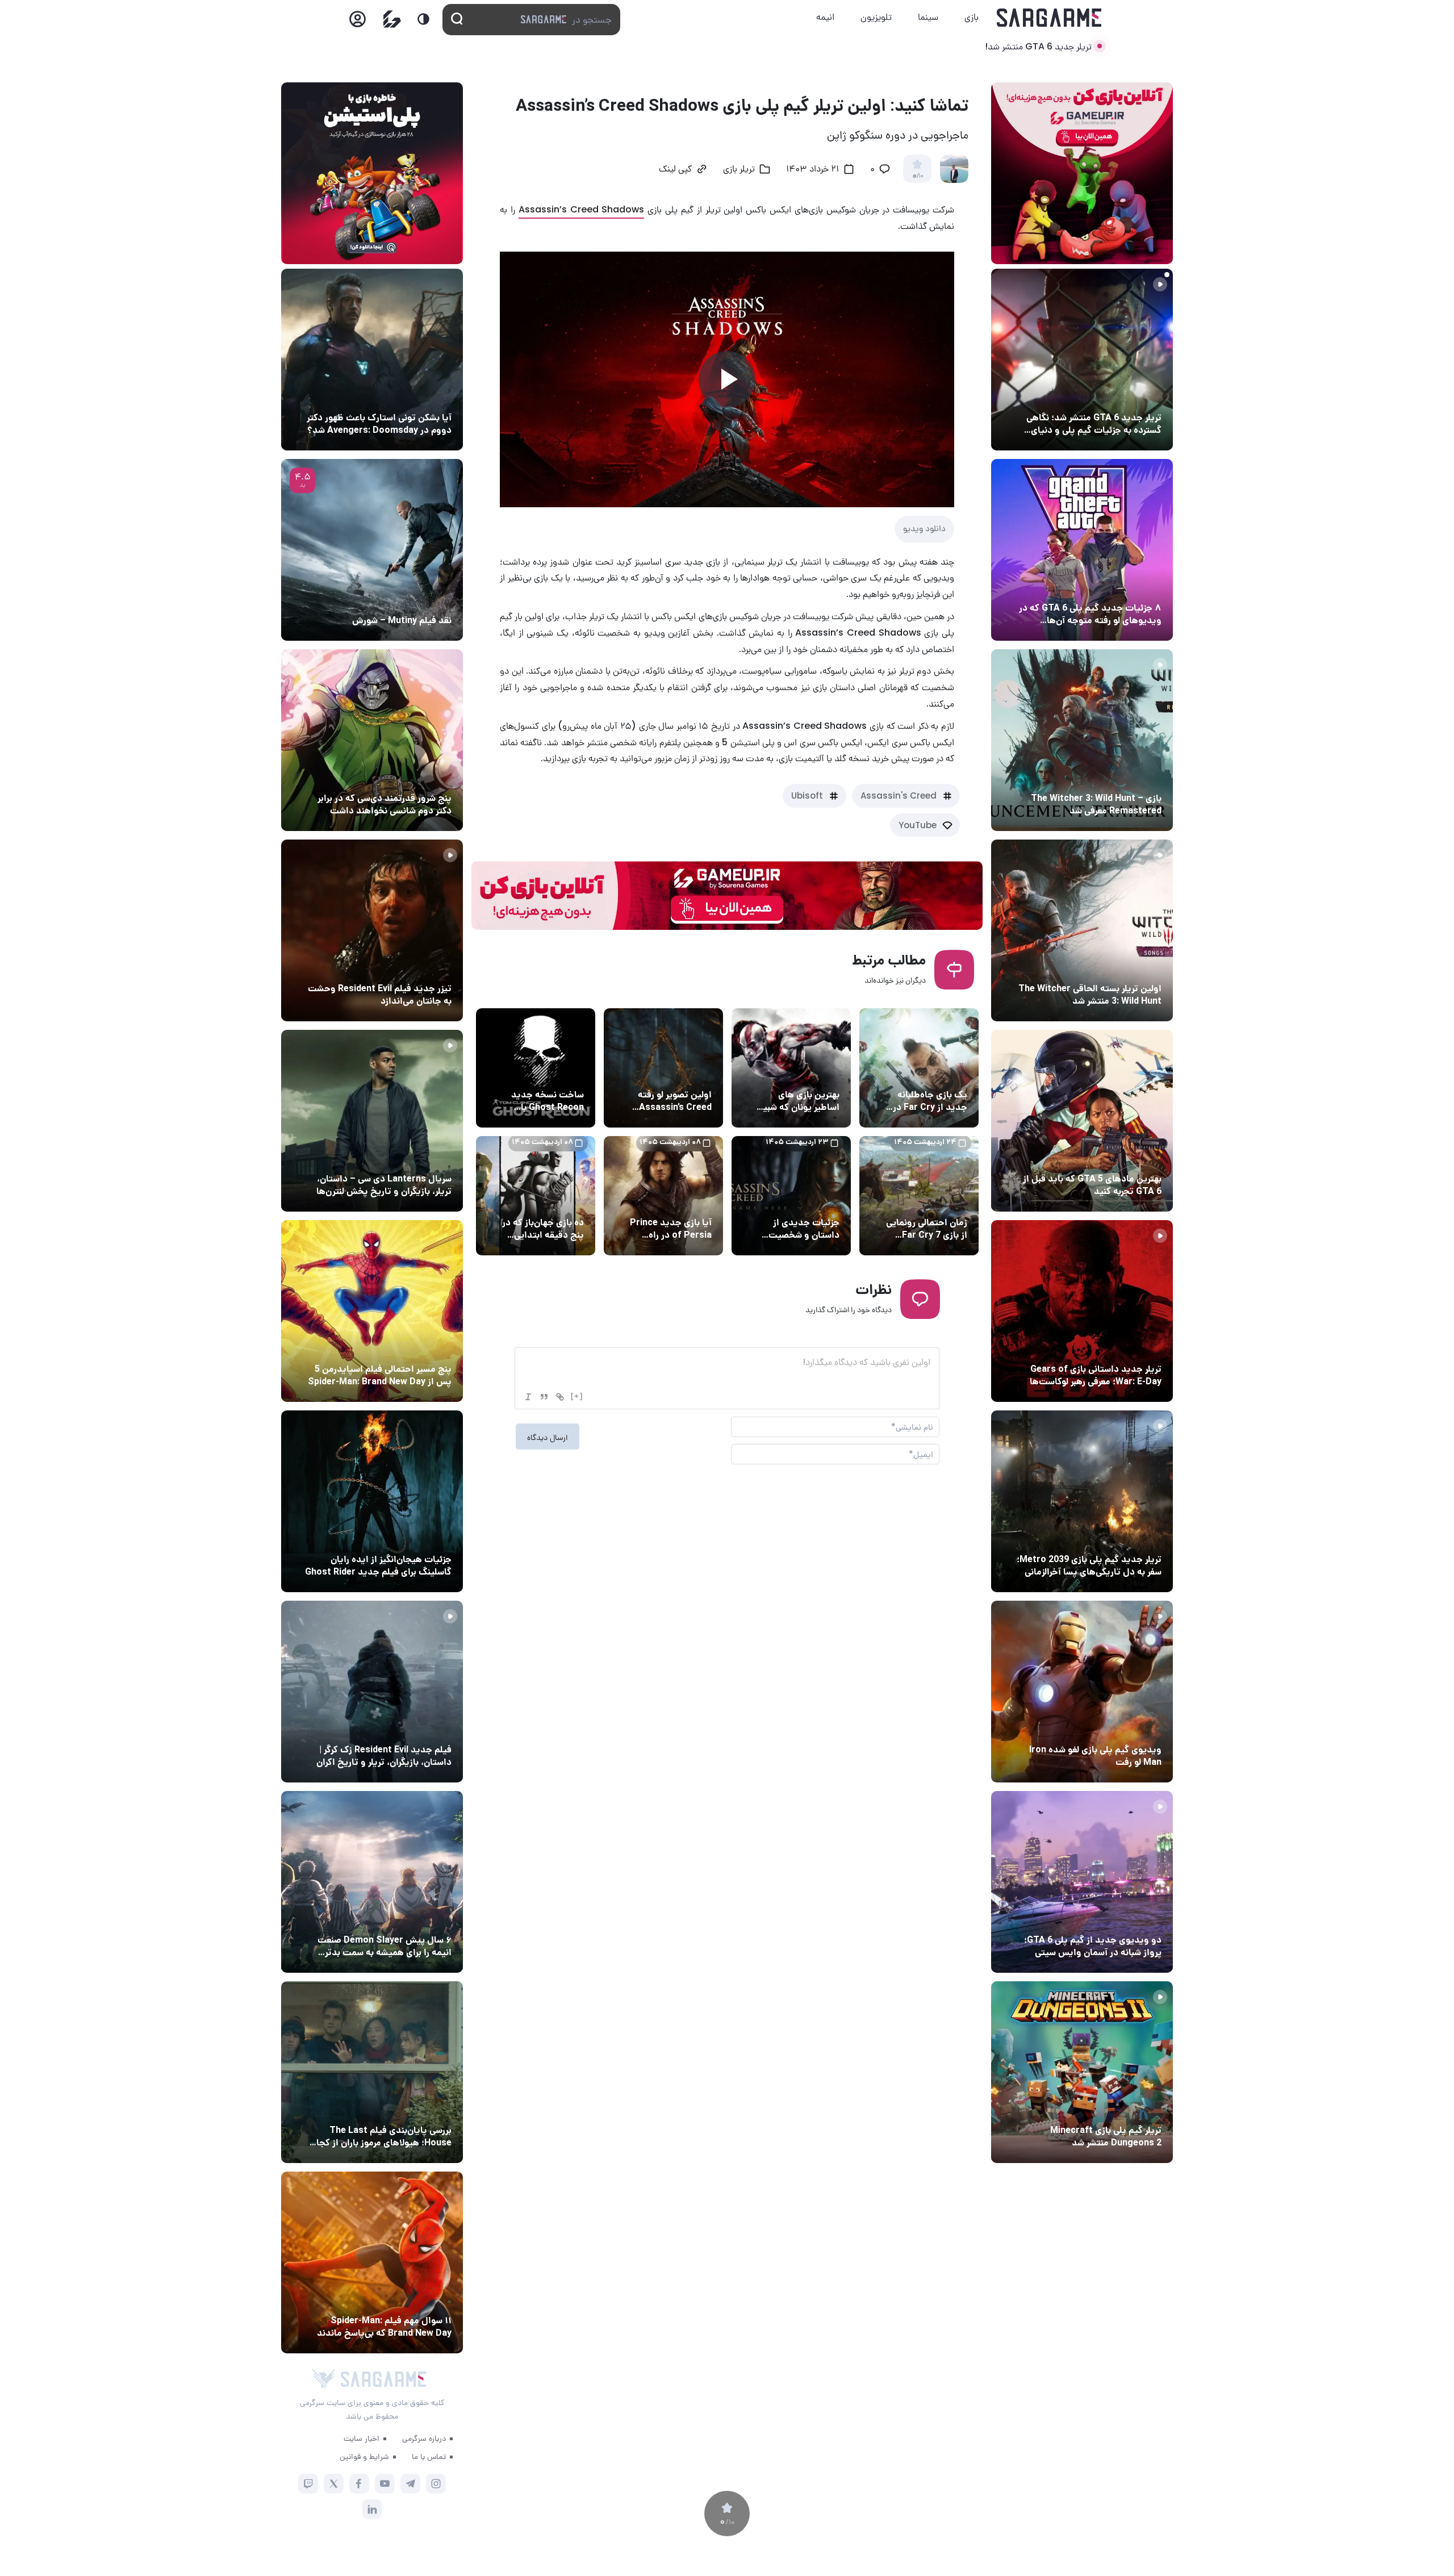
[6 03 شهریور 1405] (1082, 1692)
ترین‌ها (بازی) (1134, 1158)
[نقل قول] (544, 1397)
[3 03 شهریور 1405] (372, 930)
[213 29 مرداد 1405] (372, 1882)
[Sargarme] (1049, 18)
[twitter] (334, 2484)
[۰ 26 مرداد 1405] (372, 1121)
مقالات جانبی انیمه (417, 1919)
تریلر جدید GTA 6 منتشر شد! (1038, 46)
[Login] (358, 22)
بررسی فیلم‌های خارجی (411, 599)
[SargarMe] (383, 2379)
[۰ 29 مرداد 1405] (1082, 2072)
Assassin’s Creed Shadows (582, 209)
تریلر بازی (1142, 396)
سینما (928, 17)
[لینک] (560, 1397)
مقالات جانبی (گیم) (1125, 587)
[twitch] (308, 2484)
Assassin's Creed (899, 796)
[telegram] (410, 2484)
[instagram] (436, 2484)
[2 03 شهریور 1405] (372, 550)
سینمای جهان (425, 396)
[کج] (528, 1397)
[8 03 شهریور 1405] (1082, 550)
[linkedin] (372, 2509)
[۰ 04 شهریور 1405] (1082, 740)
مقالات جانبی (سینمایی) (407, 777)
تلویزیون (876, 17)
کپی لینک (675, 170)
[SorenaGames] (324, 2379)
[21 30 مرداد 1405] (372, 1311)
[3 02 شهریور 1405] (1082, 1882)
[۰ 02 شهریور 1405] (372, 2072)
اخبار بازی (948, 1074)
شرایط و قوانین (364, 2456)
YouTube (918, 825)
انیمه (825, 17)
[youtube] (385, 2484)
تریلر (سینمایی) (421, 967)
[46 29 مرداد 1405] (372, 2262)
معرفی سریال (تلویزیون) (408, 1158)
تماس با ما (429, 2456)
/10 (918, 176)
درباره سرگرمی (424, 2438)
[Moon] (423, 19)
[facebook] (359, 2484)
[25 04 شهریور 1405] (372, 740)
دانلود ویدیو (924, 528)
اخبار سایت (362, 2438)
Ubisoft (807, 796)
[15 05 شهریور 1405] (372, 360)
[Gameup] (392, 19)
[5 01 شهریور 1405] (372, 1692)
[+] (577, 1396)
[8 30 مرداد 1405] (372, 1501)
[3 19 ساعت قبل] (1082, 360)
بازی (972, 17)
